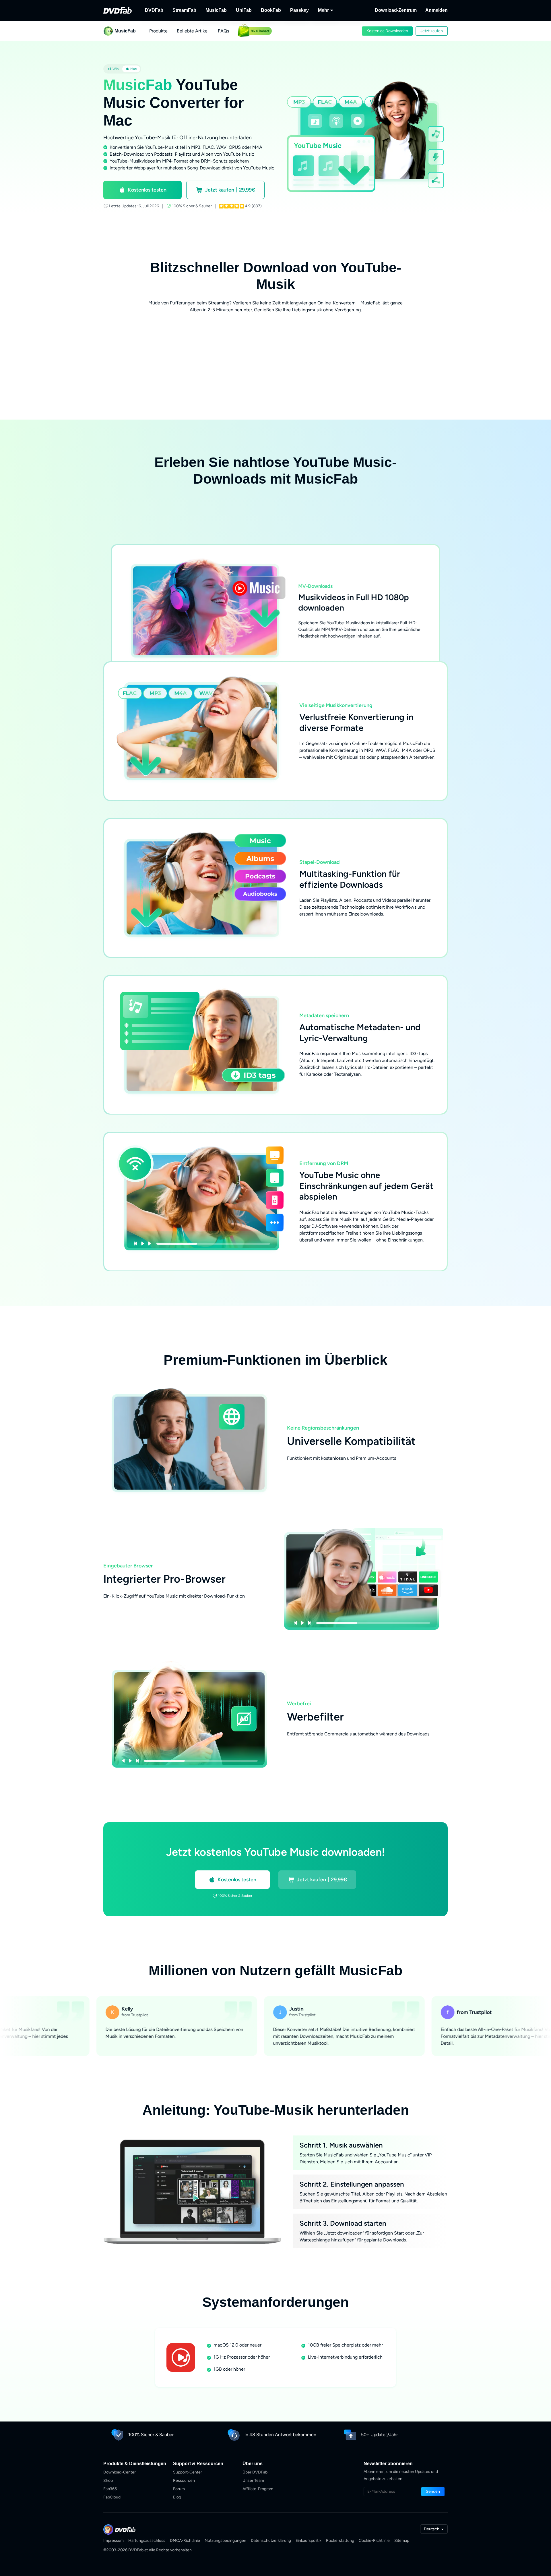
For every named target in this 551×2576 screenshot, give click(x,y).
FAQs (223, 31)
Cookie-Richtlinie (374, 2541)
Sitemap (402, 2541)
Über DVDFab (255, 2472)
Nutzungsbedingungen (225, 2541)
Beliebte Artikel (193, 31)
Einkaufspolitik (309, 2541)
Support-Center (188, 2472)
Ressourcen (184, 2481)
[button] (387, 31)
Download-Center (120, 2472)
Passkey (299, 10)
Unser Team (253, 2481)
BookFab (271, 10)
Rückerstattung (340, 2541)
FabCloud (112, 2497)
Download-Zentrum (396, 10)
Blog (177, 2497)
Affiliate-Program (258, 2489)
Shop (108, 2481)
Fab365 (110, 2489)
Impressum (114, 2541)
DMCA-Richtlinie (185, 2541)
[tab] (113, 69)
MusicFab (216, 10)
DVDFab (154, 10)
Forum (179, 2489)
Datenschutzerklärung (271, 2541)
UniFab (244, 10)
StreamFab (184, 10)
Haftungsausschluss (147, 2541)
